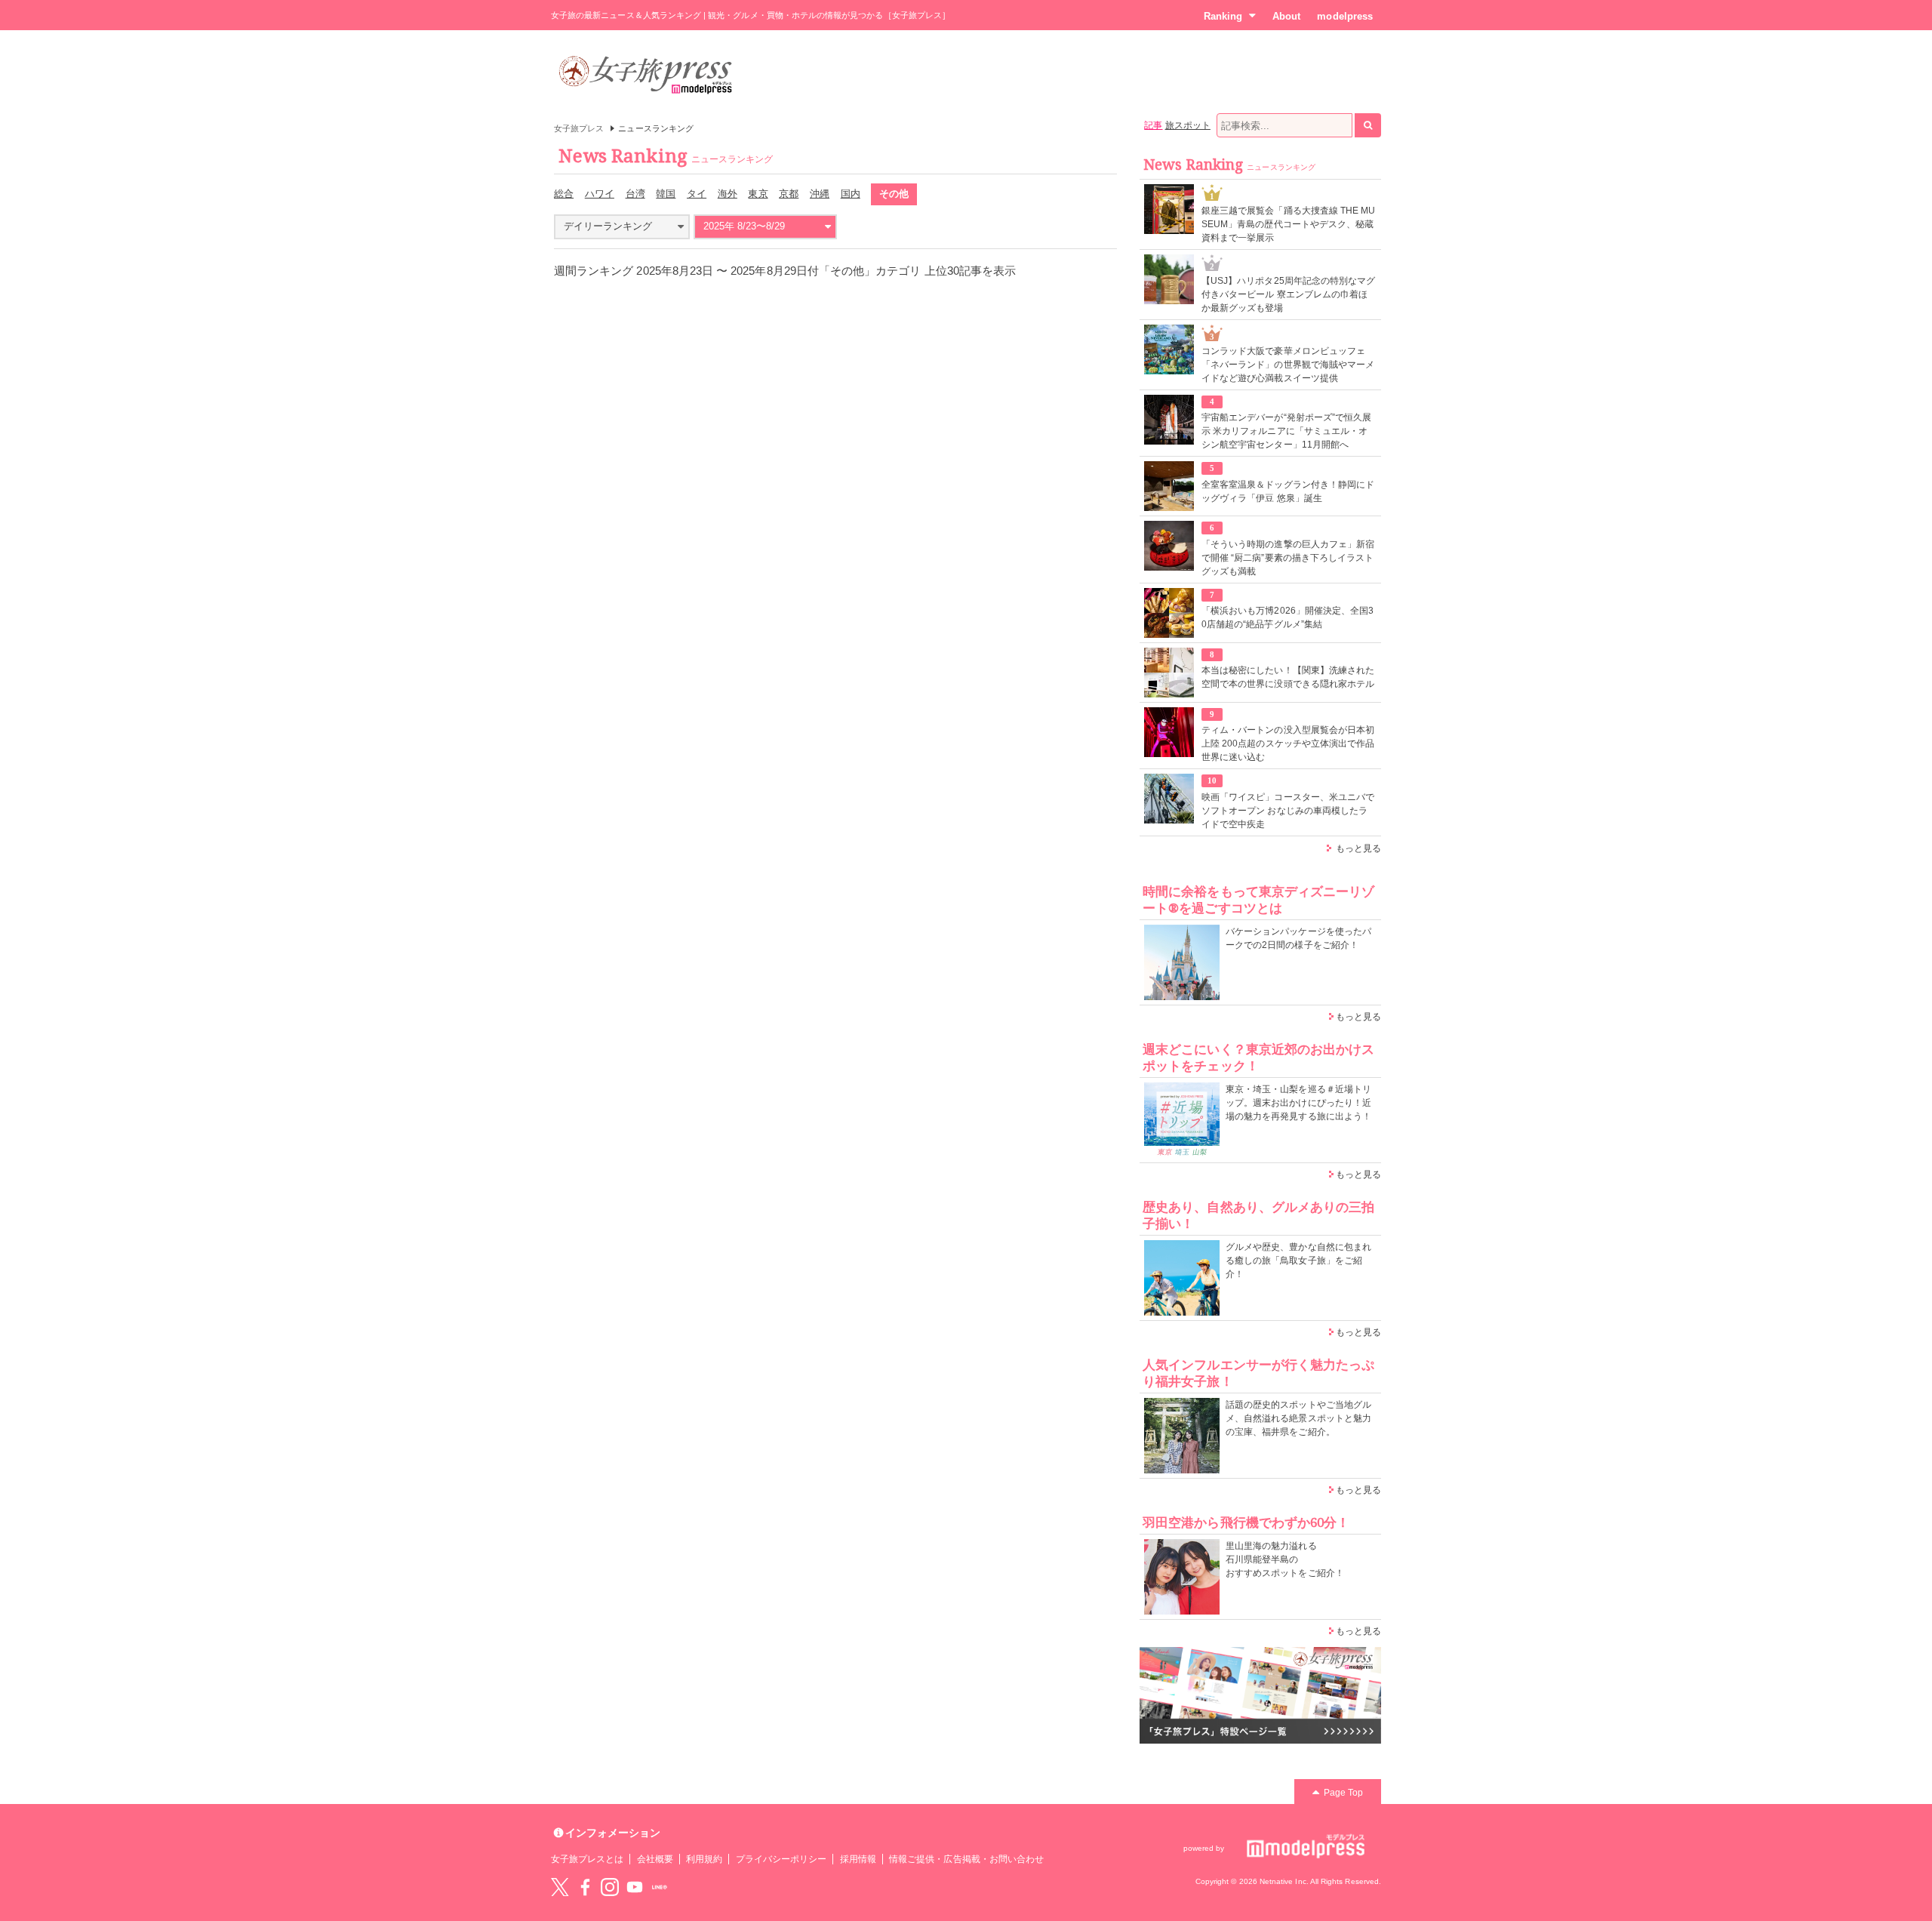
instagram (610, 1887)
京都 (789, 194)
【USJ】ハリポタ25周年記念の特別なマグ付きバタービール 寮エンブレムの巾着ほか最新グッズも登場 (1288, 294)
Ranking (1223, 16)
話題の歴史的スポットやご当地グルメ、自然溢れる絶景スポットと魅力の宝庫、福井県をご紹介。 (1298, 1418)
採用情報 (858, 1859)
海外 (728, 194)
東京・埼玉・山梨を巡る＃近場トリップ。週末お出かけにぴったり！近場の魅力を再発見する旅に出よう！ (1298, 1103)
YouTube (635, 1887)
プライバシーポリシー (781, 1859)
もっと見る (1358, 848)
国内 (851, 194)
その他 (894, 194)
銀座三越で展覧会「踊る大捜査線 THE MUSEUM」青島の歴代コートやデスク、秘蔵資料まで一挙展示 (1288, 224)
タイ (697, 194)
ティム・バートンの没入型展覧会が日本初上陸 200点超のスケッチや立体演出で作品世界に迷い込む (1288, 743)
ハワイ (600, 194)
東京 (758, 194)
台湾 (635, 194)
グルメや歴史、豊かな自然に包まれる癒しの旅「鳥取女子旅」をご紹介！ (1298, 1261)
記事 (1153, 125)
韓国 (666, 194)
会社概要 (655, 1859)
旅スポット (1188, 125)
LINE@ (660, 1887)
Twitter (560, 1887)
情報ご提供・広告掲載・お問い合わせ (966, 1859)
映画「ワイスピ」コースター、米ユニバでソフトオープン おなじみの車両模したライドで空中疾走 (1288, 811)
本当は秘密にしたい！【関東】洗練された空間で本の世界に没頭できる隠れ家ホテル (1288, 677)
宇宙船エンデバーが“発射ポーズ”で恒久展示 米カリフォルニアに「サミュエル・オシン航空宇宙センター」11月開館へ (1286, 431)
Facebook (585, 1887)
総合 (564, 194)
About (1286, 16)
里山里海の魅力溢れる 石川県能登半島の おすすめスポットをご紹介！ (1285, 1559)
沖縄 (820, 194)
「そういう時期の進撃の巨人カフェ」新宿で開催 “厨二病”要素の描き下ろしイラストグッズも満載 (1288, 558)
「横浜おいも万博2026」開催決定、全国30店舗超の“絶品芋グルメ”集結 (1287, 617)
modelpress (1345, 16)
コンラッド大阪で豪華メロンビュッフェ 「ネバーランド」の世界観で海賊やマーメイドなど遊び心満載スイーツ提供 (1288, 365)
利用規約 (704, 1859)
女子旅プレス (579, 128)
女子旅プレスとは (587, 1859)
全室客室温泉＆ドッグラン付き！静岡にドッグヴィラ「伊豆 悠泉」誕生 (1288, 491)
